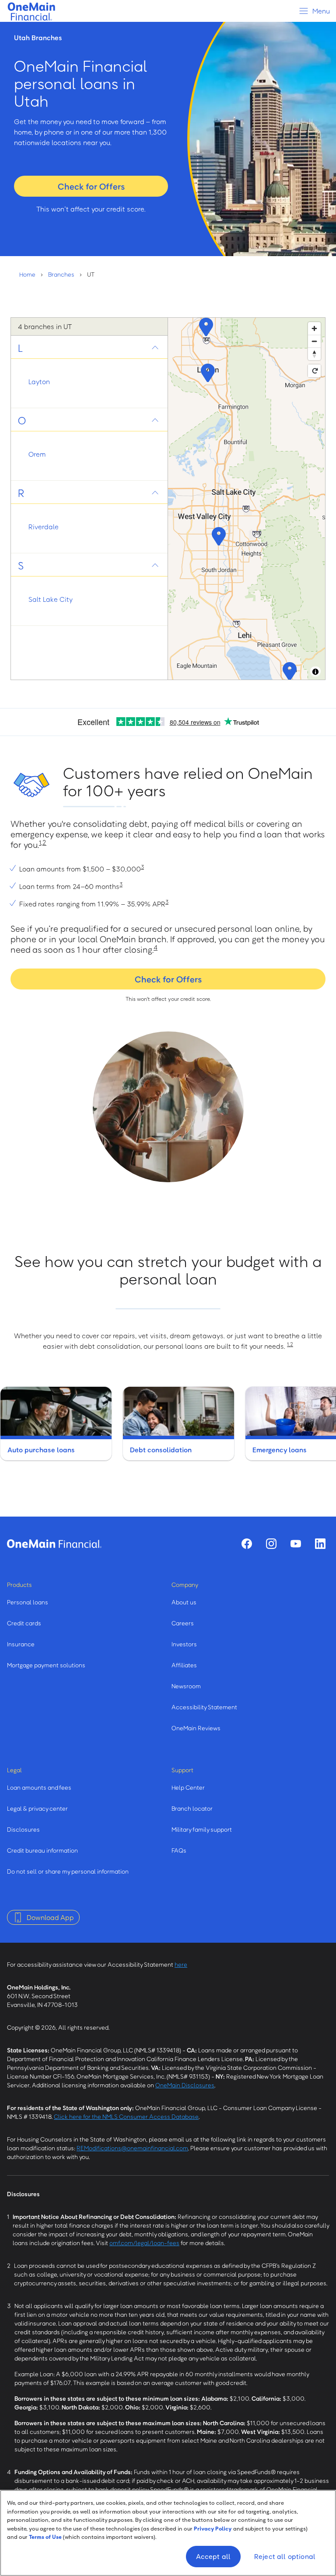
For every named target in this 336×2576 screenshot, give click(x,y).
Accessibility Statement (204, 1707)
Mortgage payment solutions (46, 1665)
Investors (184, 1644)
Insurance (21, 1644)
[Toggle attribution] (315, 672)
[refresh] (314, 371)
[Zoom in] (314, 328)
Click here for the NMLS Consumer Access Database (126, 2116)
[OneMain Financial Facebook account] (247, 1544)
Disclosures (23, 1829)
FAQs (179, 1850)
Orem (37, 454)
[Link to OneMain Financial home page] (54, 1544)
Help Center (188, 1787)
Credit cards (24, 1623)
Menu (321, 11)
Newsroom (186, 1686)
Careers (183, 1623)
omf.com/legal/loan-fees (144, 2243)
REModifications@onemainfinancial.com (132, 2148)
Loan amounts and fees (39, 1787)
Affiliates (184, 1665)
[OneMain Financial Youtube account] (296, 1544)
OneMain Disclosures (185, 2085)
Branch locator (192, 1808)
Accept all (213, 2556)
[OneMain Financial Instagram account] (271, 1544)
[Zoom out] (314, 341)
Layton (39, 382)
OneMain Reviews (196, 1728)
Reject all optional (285, 2556)
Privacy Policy (213, 2528)
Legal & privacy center (37, 1808)
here (181, 1964)
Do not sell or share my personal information (68, 1871)
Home (27, 274)
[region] (247, 499)
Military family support (202, 1829)
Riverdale (44, 527)
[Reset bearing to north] (314, 354)
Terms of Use (45, 2537)
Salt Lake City (51, 599)
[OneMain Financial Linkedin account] (320, 1544)
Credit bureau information (42, 1850)
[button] (206, 372)
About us (184, 1602)
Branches (61, 274)
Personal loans (28, 1602)
